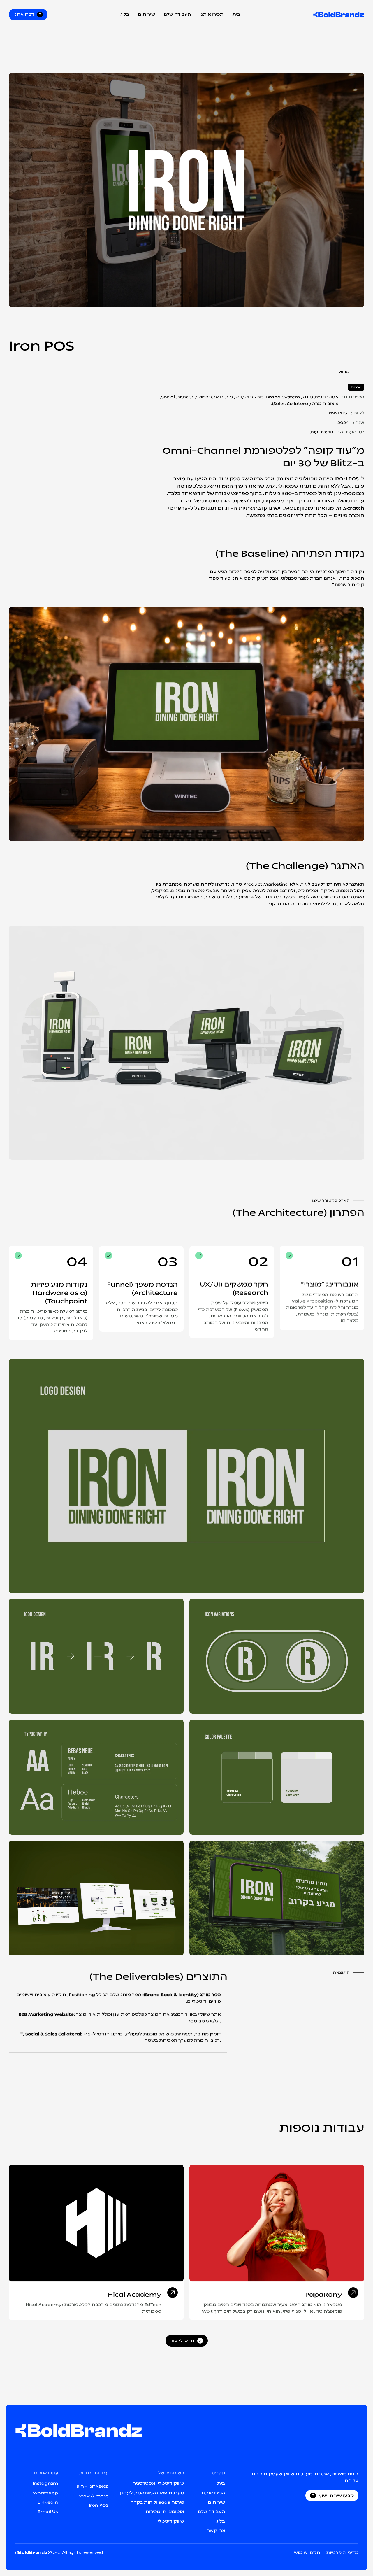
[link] (96, 2223)
